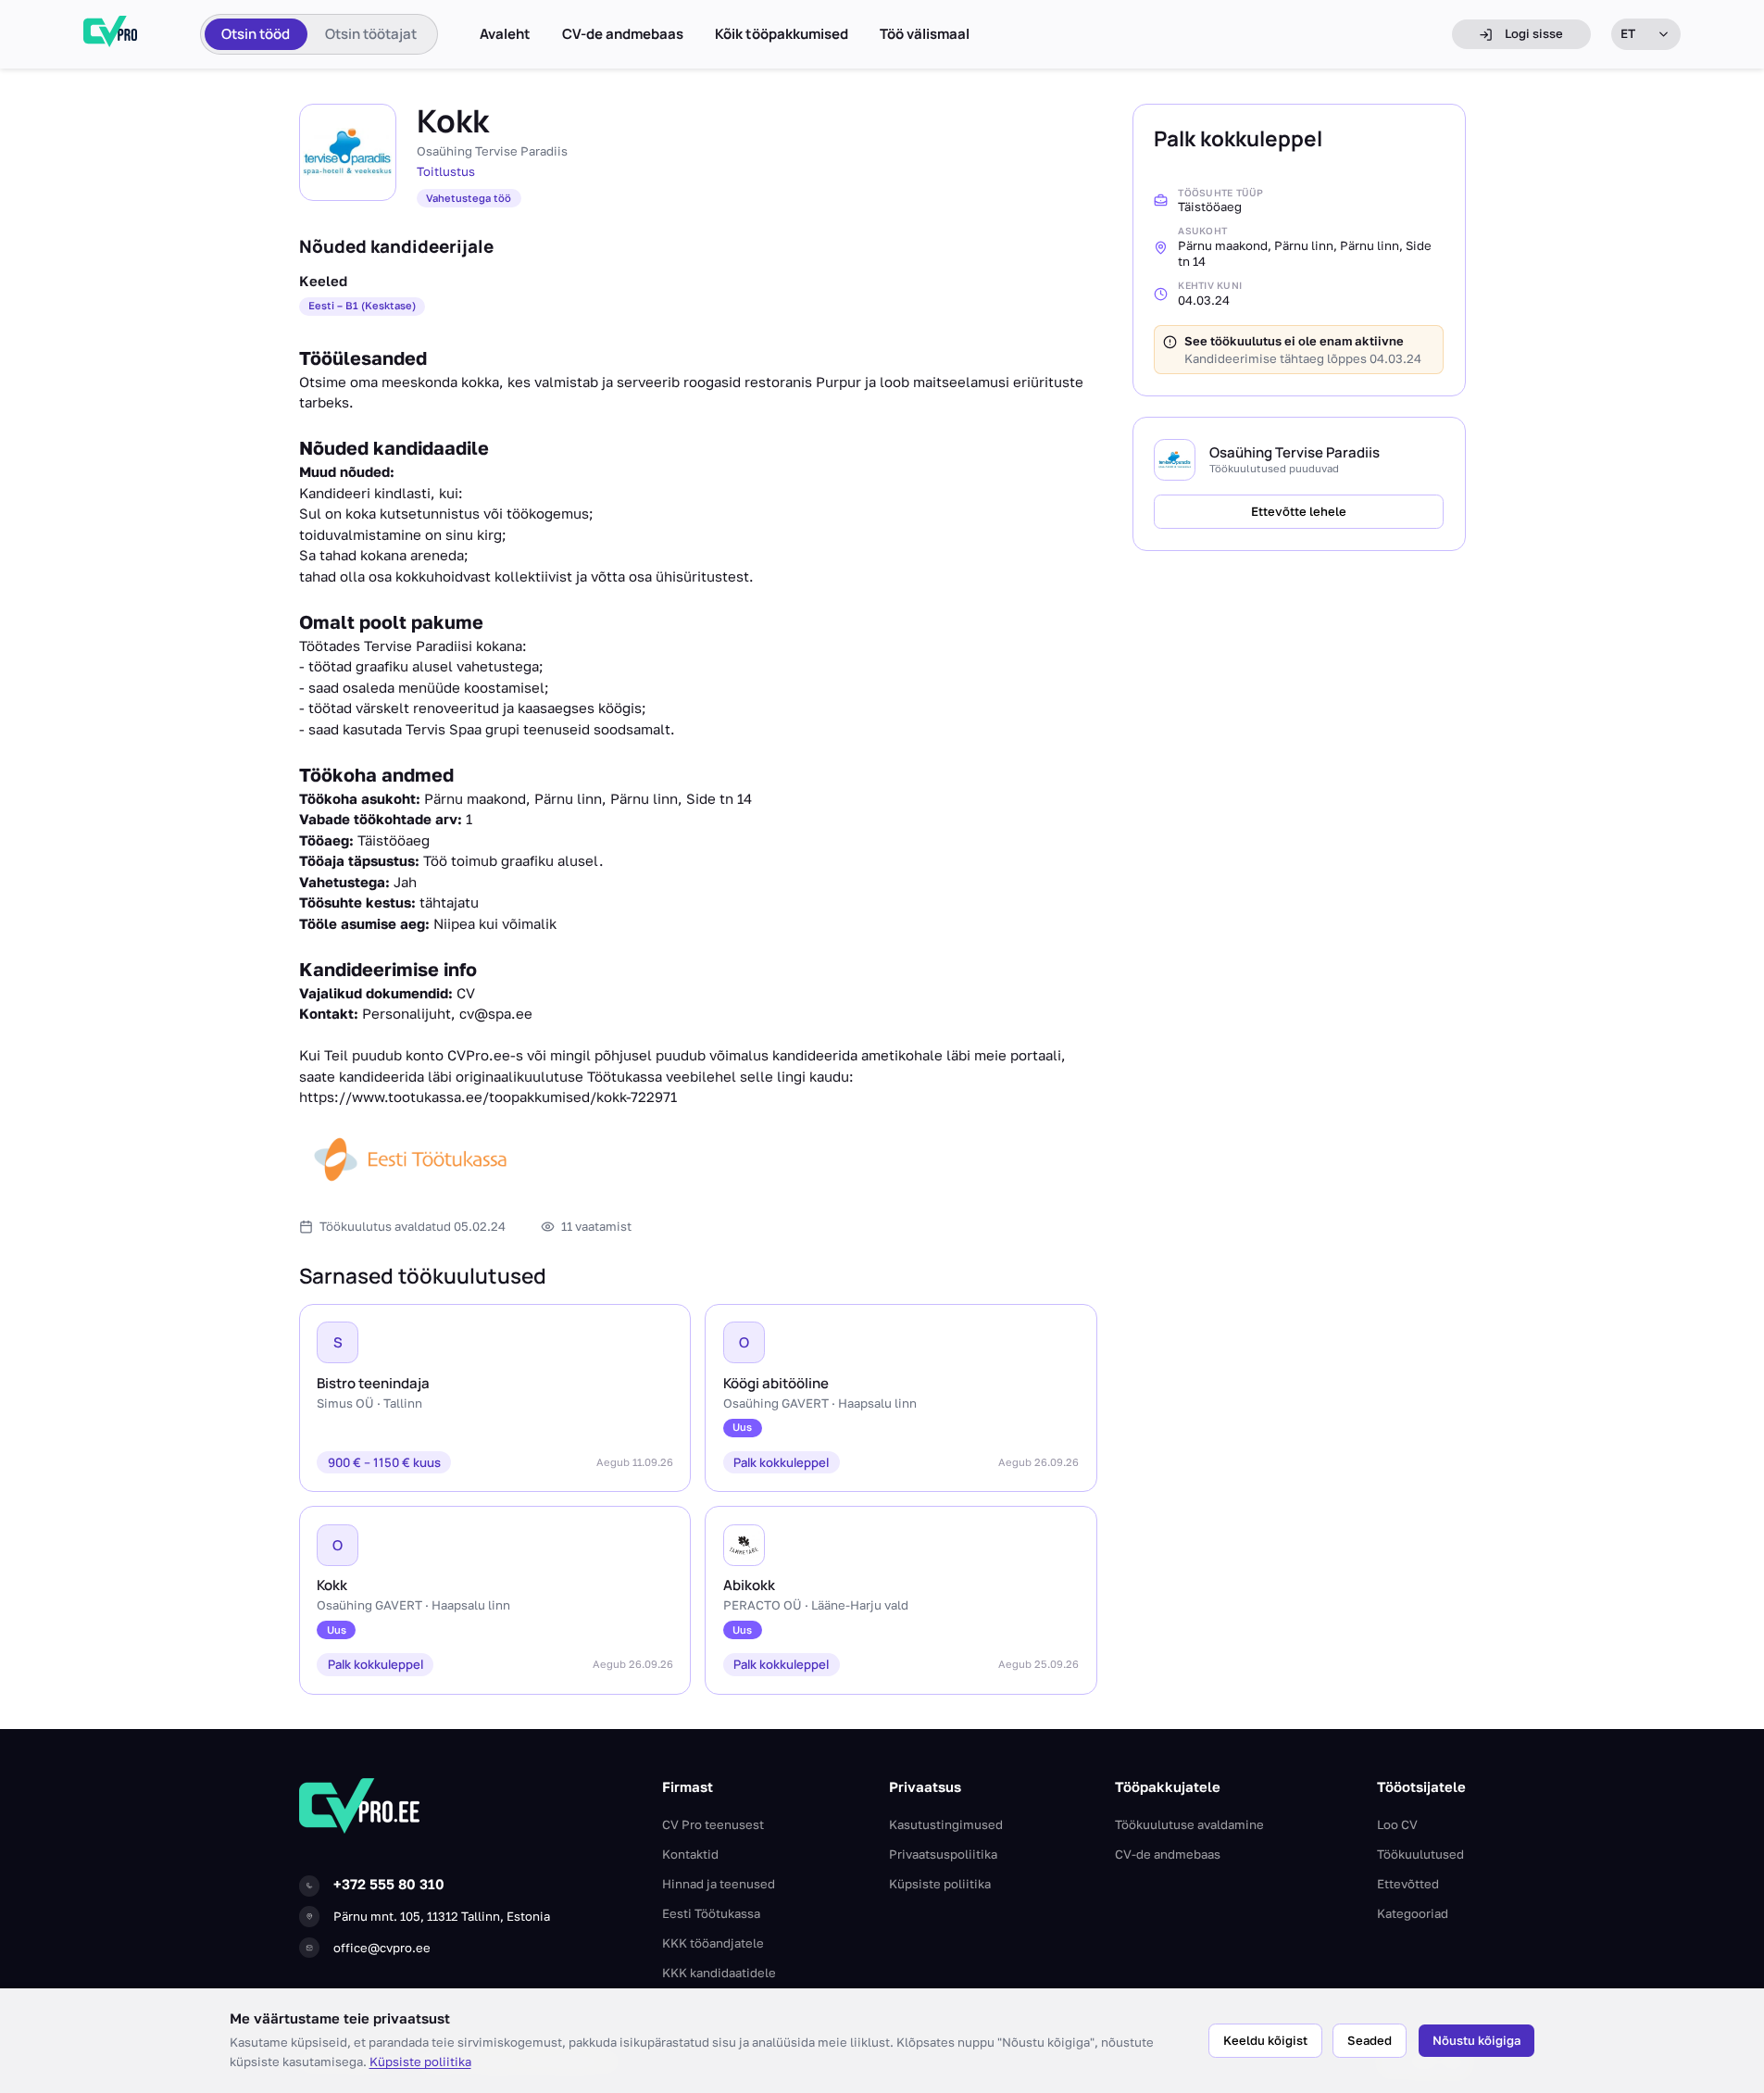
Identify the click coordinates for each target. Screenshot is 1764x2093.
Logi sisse (1534, 33)
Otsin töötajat (371, 34)
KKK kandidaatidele (719, 1973)
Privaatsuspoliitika (943, 1854)
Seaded (1370, 2040)
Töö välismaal (925, 34)
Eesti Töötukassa (711, 1913)
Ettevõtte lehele (1299, 511)
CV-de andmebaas (623, 34)
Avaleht (505, 34)
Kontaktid (690, 1854)
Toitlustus (446, 171)
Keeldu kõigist (1265, 2040)
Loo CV (1397, 1824)
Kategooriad (1413, 1913)
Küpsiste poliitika (420, 2062)
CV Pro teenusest (713, 1824)
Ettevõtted (1408, 1884)
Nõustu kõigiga (1476, 2040)
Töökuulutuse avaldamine (1189, 1824)
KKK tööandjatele (713, 1943)
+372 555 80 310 (389, 1884)
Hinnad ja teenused (719, 1884)
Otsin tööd (256, 34)
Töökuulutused (1420, 1854)
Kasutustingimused (946, 1824)
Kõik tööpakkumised (782, 34)
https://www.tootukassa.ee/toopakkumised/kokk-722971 (488, 1097)
